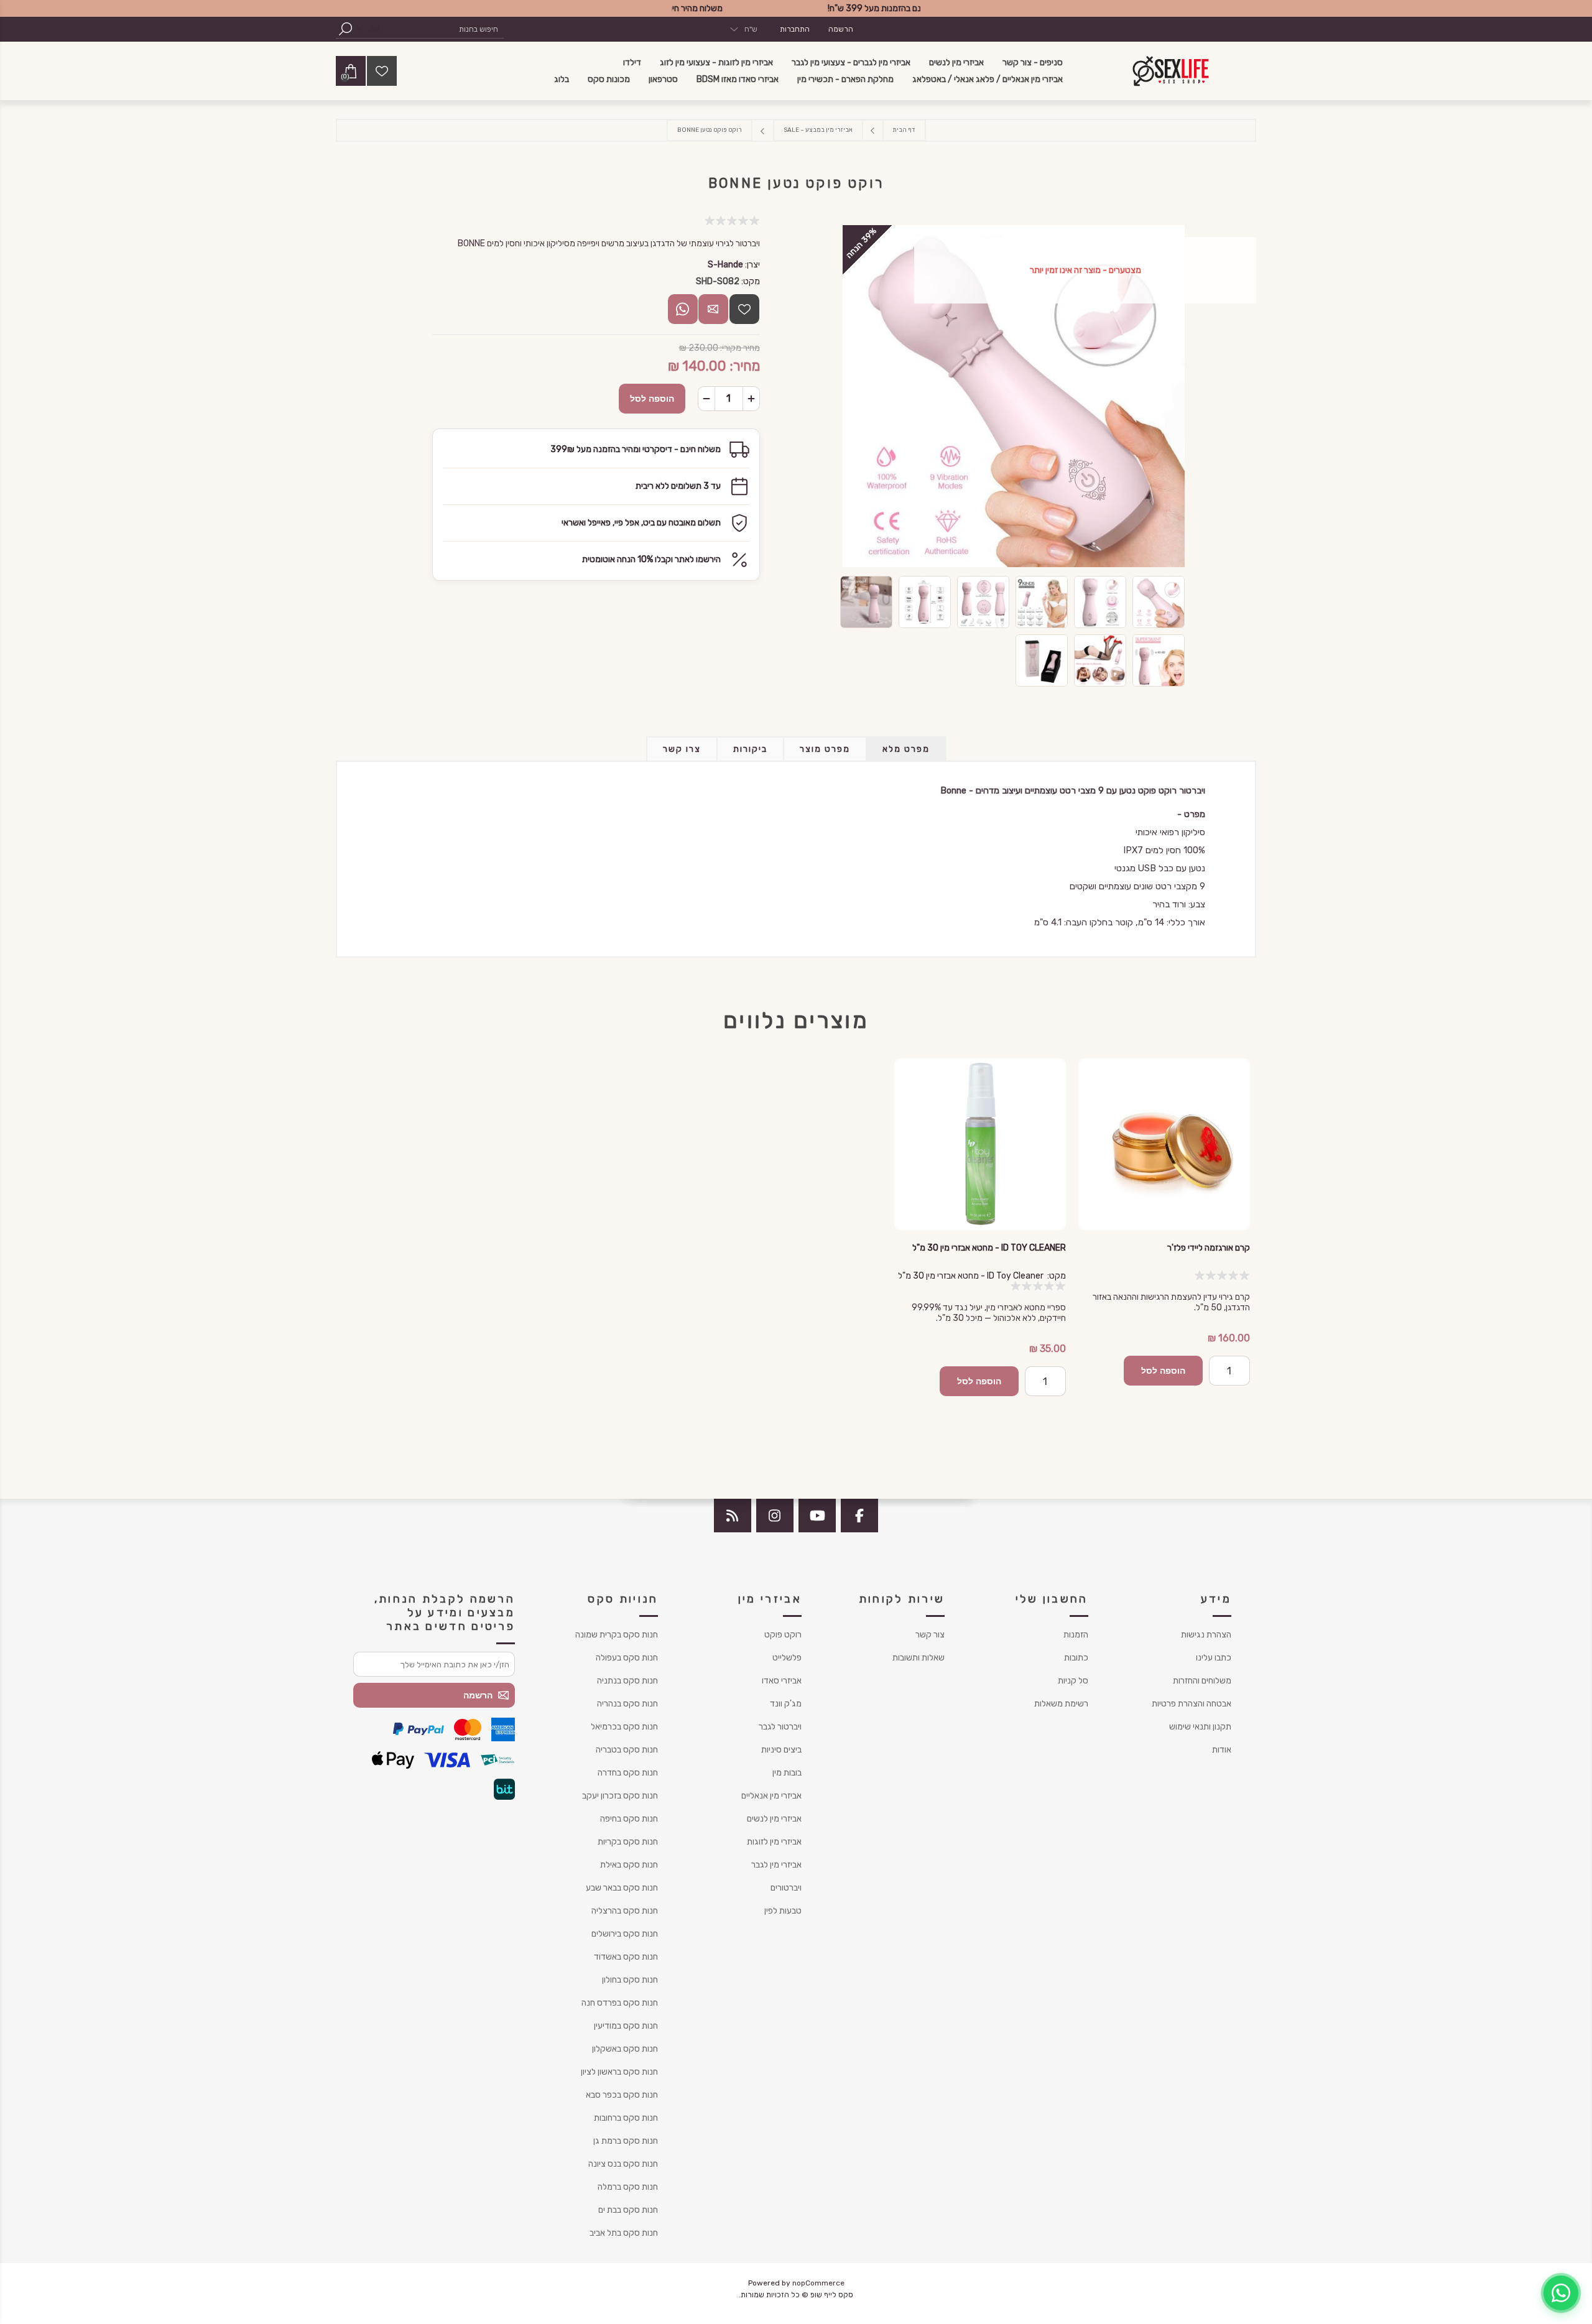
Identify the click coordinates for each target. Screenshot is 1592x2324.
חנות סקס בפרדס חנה (620, 2003)
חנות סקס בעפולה (627, 1658)
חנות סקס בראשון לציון (619, 2072)
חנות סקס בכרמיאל (624, 1727)
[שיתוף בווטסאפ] (683, 309)
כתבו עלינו (1214, 1658)
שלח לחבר (713, 309)
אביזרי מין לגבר (776, 1865)
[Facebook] (859, 1516)
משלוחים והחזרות (1202, 1681)
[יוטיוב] (817, 1516)
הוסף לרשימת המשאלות (744, 309)
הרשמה (841, 29)
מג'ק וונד (786, 1704)
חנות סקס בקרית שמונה (617, 1635)
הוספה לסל (652, 399)
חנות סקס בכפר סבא (622, 2095)
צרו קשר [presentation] (682, 749)
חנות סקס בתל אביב (624, 2233)
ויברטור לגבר (780, 1727)
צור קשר (930, 1635)
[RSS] (733, 1516)
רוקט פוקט (783, 1635)
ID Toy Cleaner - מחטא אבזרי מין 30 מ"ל (989, 1248)
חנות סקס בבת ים (628, 2210)
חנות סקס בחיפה (629, 1819)
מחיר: (745, 366)
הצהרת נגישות (1206, 1635)
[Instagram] (775, 1516)
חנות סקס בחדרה (628, 1773)
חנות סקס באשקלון (625, 2049)
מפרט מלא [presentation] (906, 749)
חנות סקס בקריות (628, 1842)
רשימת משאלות (1061, 1704)
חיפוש (345, 29)
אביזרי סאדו (782, 1681)
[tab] (906, 749)
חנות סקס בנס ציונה (623, 2164)
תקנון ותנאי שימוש (1200, 1727)
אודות (1222, 1750)
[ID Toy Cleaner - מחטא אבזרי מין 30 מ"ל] (980, 1144)
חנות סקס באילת (629, 1865)
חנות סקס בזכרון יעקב (620, 1796)
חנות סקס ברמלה (628, 2187)
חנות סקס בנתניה (627, 1681)
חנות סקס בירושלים (625, 1934)
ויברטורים (786, 1888)
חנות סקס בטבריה (627, 1750)
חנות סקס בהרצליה (625, 1911)
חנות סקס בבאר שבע (622, 1888)
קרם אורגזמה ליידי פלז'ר (1209, 1248)
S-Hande (725, 265)
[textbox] (445, 29)
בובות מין (787, 1773)
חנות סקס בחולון (630, 1980)
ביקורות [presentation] (750, 749)
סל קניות (1073, 1681)
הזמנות (1076, 1635)
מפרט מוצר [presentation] (825, 749)
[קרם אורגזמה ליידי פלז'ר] (1164, 1144)
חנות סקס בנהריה (627, 1704)
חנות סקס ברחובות (626, 2118)
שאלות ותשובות (919, 1658)
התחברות (795, 29)
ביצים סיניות (781, 1750)
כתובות (1076, 1658)
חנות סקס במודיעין (626, 2026)
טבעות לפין (783, 1911)
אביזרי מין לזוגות (774, 1842)
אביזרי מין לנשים (774, 1819)
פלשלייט (787, 1658)
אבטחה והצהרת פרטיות (1192, 1704)
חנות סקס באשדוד (626, 1957)
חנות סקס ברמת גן (626, 2141)
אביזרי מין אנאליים (771, 1796)
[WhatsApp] (1561, 2293)
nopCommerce (818, 2283)
